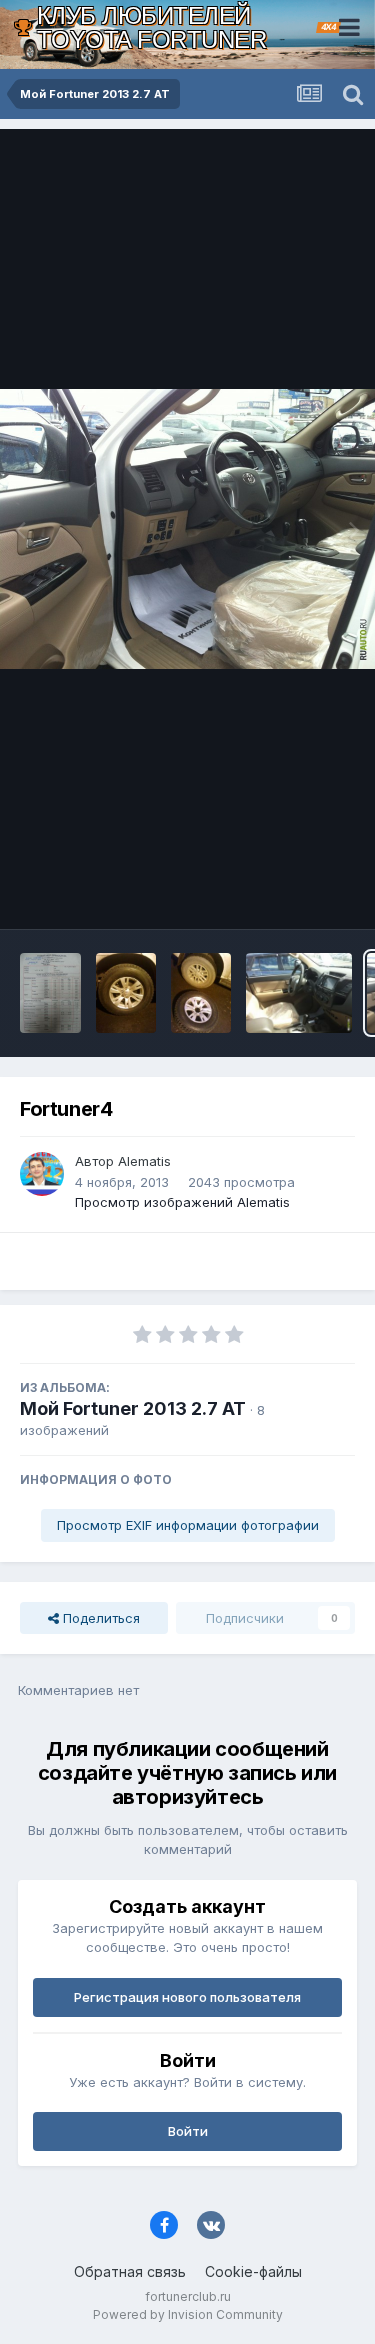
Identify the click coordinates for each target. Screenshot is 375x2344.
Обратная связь (130, 2271)
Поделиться (99, 1618)
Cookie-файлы (253, 2271)
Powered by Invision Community (188, 2314)
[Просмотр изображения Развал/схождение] (50, 993)
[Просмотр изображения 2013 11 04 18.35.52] (201, 993)
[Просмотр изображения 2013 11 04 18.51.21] (126, 993)
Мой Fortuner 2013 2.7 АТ (133, 1408)
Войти (188, 2131)
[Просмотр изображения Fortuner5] (299, 993)
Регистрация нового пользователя (187, 1997)
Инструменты (287, 893)
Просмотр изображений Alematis (182, 1202)
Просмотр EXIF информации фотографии (188, 1525)
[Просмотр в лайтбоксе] (187, 529)
